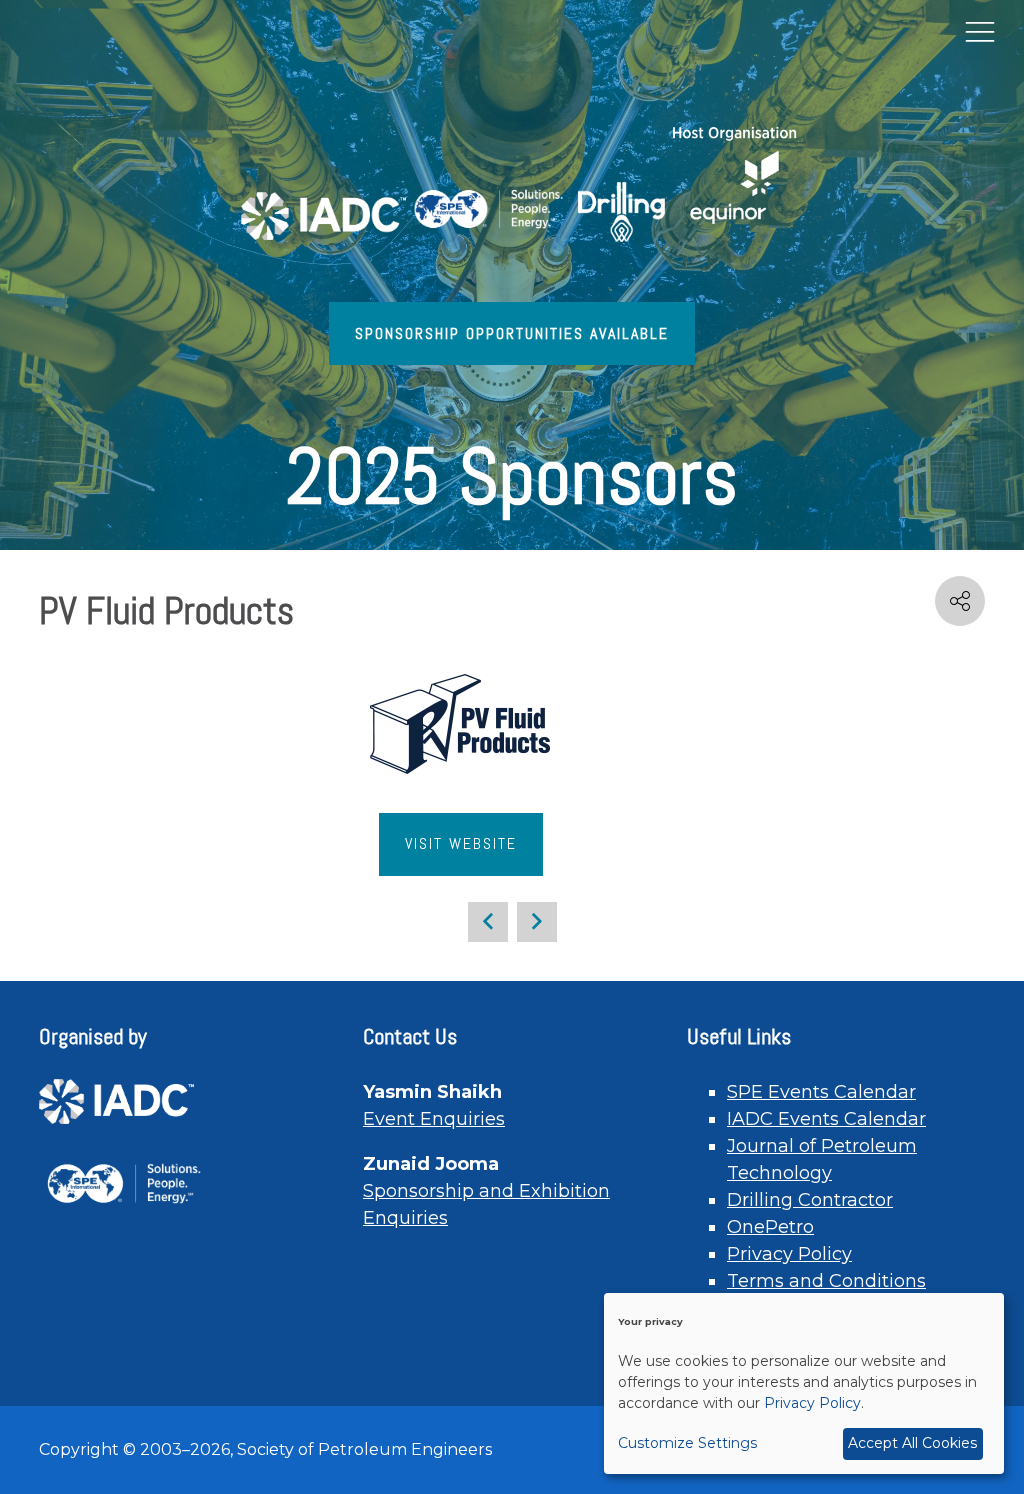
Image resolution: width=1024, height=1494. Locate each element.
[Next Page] (537, 922)
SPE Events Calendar (821, 1092)
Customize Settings (687, 1443)
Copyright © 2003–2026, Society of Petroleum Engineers (265, 1449)
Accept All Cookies (912, 1443)
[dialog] (804, 1383)
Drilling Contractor (810, 1200)
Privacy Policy (789, 1254)
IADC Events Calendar (826, 1119)
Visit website (461, 843)
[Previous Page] (488, 922)
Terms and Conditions (826, 1281)
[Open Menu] (980, 31)
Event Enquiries (434, 1119)
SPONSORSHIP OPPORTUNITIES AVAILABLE (512, 333)
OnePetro (770, 1227)
